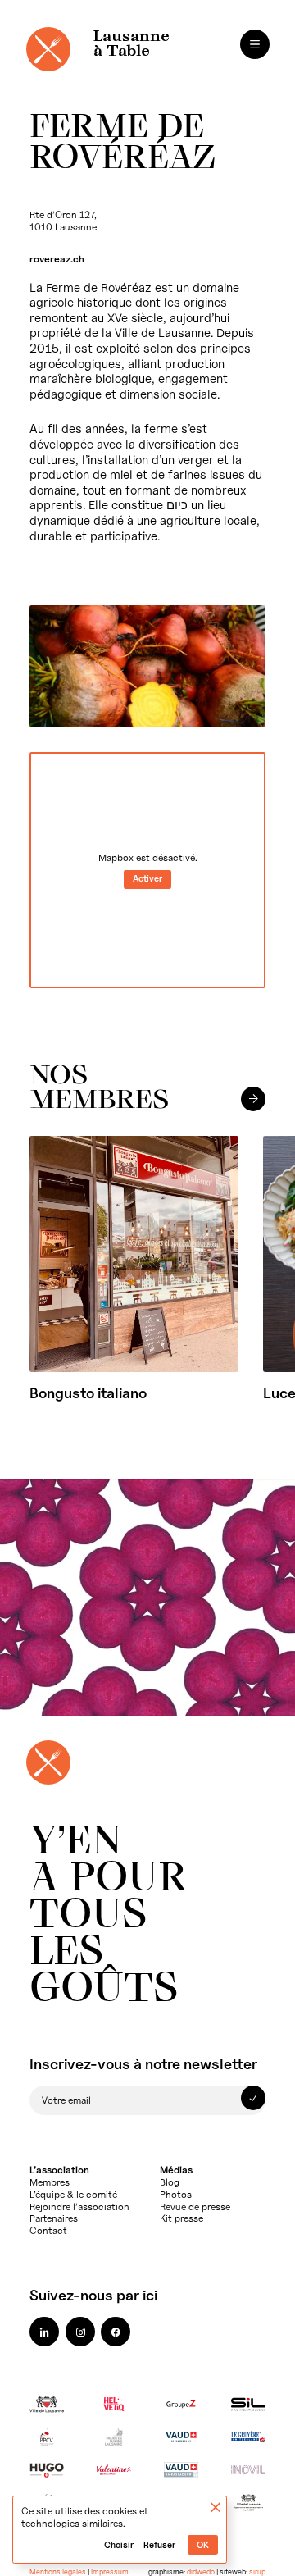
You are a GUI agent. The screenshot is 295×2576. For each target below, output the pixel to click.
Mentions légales (58, 2571)
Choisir (119, 2545)
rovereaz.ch (57, 259)
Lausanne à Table (132, 44)
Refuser (159, 2545)
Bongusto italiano (88, 1393)
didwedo (201, 2571)
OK (203, 2545)
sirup (257, 2571)
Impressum (110, 2571)
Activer (147, 879)
